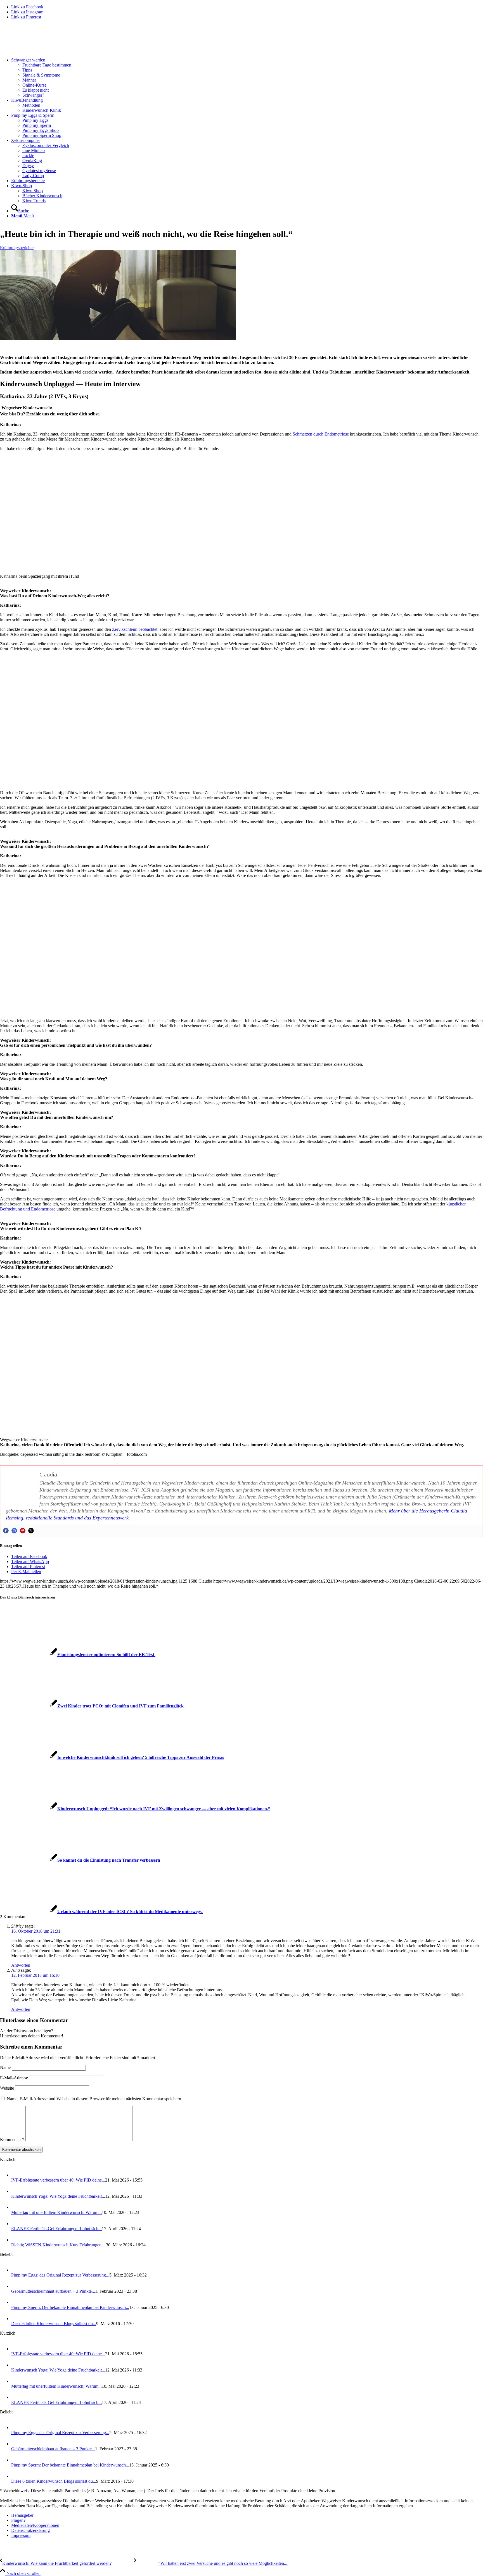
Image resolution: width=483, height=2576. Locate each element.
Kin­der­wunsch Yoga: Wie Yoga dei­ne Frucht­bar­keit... (58, 2196)
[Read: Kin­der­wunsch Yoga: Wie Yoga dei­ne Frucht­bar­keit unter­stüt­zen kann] (16, 2191)
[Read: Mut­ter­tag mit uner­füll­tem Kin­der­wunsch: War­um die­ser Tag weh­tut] (16, 2207)
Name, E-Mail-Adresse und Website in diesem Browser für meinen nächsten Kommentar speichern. (94, 2099)
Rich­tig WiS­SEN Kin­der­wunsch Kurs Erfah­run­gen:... (59, 2245)
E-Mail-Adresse (14, 2078)
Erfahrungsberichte (17, 248)
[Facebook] (6, 1531)
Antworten (21, 1965)
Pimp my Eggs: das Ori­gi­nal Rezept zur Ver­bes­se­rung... (60, 2275)
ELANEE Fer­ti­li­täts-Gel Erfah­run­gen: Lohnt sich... (56, 2229)
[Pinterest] (23, 1531)
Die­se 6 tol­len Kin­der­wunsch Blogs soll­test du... (54, 2324)
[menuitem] (247, 78)
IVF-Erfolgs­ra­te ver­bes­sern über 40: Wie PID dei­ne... (58, 2180)
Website (7, 2088)
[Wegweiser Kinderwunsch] (42, 50)
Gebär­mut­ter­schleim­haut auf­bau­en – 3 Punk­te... (53, 2291)
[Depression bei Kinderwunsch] (118, 338)
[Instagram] (14, 1531)
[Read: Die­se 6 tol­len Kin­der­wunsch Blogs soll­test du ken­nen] (16, 2319)
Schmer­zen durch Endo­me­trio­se (321, 434)
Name (5, 2067)
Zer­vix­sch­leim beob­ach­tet (135, 629)
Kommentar (12, 2139)
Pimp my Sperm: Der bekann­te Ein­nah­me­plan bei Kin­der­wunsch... (70, 2307)
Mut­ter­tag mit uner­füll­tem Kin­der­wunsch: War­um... (56, 2212)
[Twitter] (31, 1531)
